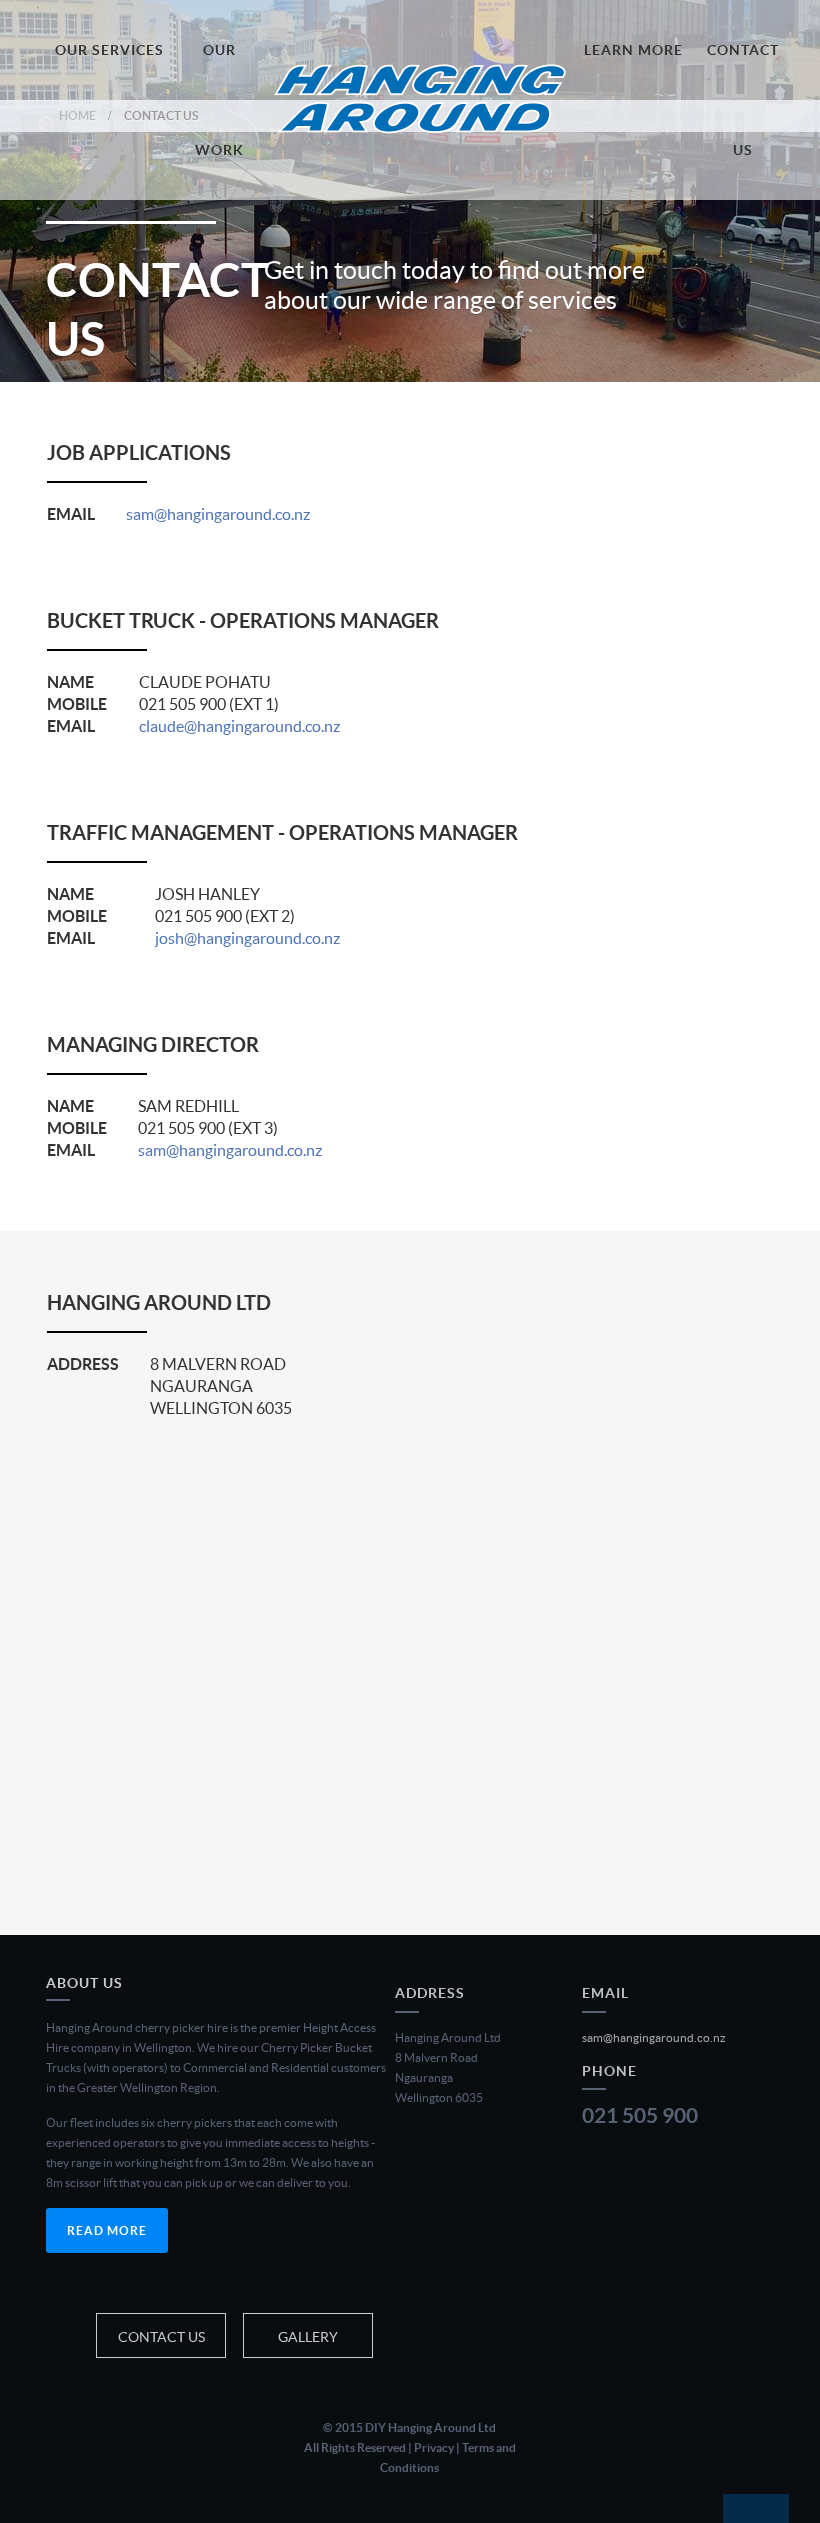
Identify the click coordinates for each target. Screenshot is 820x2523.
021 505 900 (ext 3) (208, 1128)
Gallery (308, 2337)
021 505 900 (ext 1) (209, 704)
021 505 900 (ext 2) (225, 916)
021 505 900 (640, 2115)
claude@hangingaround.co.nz (239, 726)
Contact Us (161, 2337)
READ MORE (107, 2230)
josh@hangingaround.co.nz (247, 938)
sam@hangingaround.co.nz (218, 514)
